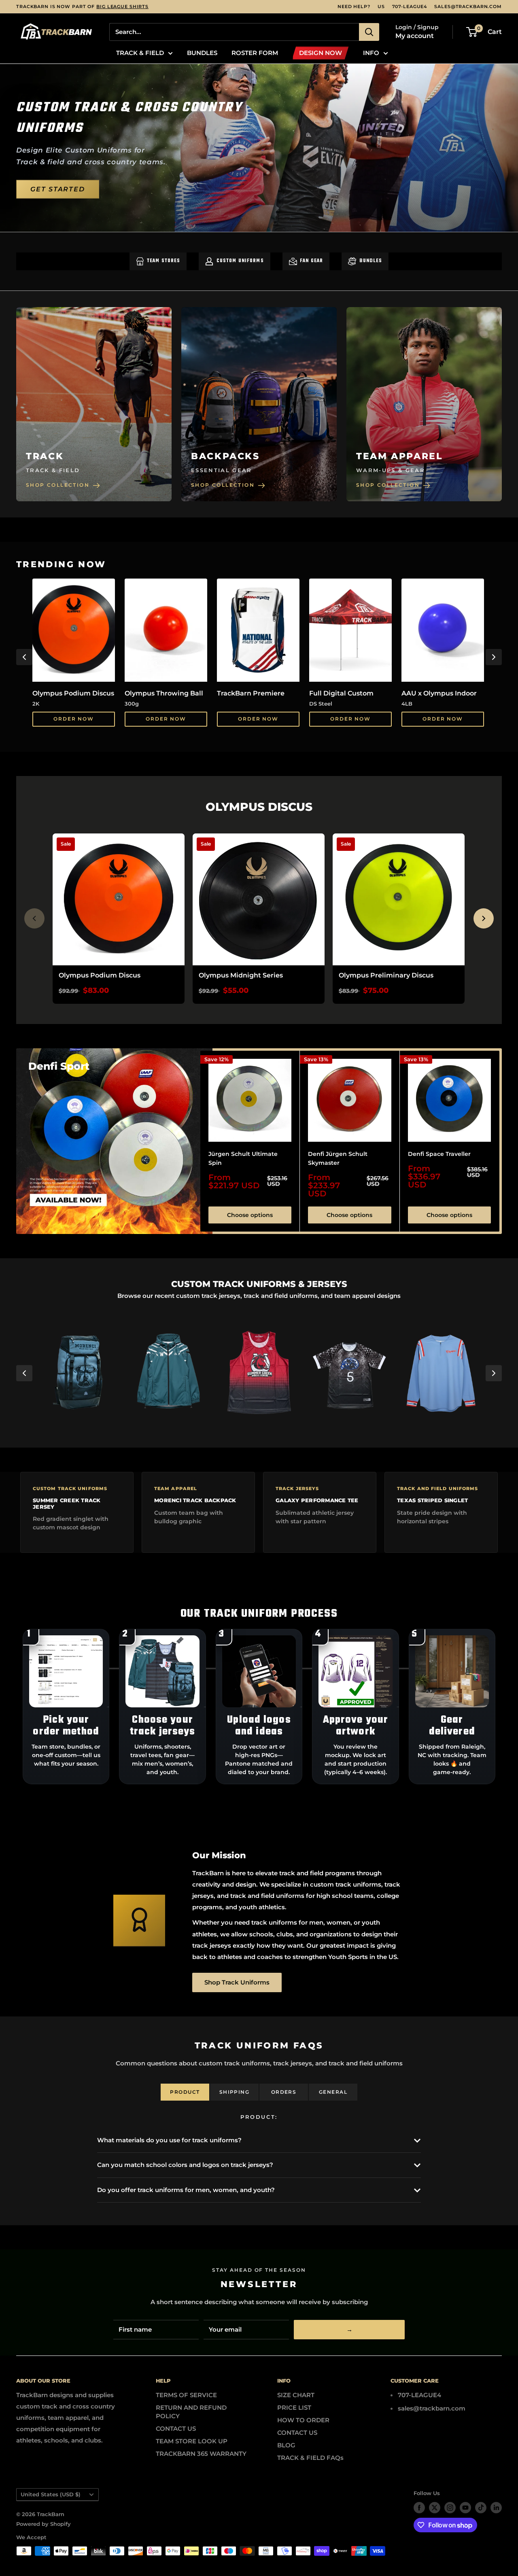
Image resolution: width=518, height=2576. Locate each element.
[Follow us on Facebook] (419, 2508)
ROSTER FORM (255, 53)
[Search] (369, 32)
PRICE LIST (294, 2407)
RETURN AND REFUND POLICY (191, 2412)
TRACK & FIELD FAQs (310, 2458)
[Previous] (24, 657)
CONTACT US (176, 2429)
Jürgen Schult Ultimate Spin (243, 1158)
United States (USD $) (51, 2494)
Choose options (250, 1215)
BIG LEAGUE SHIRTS (122, 6)
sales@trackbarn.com (468, 6)
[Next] (494, 657)
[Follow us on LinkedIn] (496, 2508)
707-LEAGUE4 (410, 6)
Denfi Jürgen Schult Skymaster (338, 1158)
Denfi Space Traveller (439, 1154)
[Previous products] (34, 918)
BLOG (286, 2445)
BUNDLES (202, 53)
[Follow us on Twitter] (435, 2508)
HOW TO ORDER (303, 2420)
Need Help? (354, 6)
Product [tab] (185, 2092)
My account (415, 36)
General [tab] (333, 2092)
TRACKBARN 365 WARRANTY (201, 2454)
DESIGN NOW (321, 53)
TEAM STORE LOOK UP (192, 2441)
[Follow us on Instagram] (450, 2508)
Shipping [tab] (235, 2092)
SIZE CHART (296, 2395)
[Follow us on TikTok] (481, 2508)
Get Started (58, 189)
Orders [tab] (284, 2092)
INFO (371, 53)
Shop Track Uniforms (237, 1982)
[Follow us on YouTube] (465, 2508)
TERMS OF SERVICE (186, 2395)
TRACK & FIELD (140, 53)
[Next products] (484, 918)
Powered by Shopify (44, 2524)
